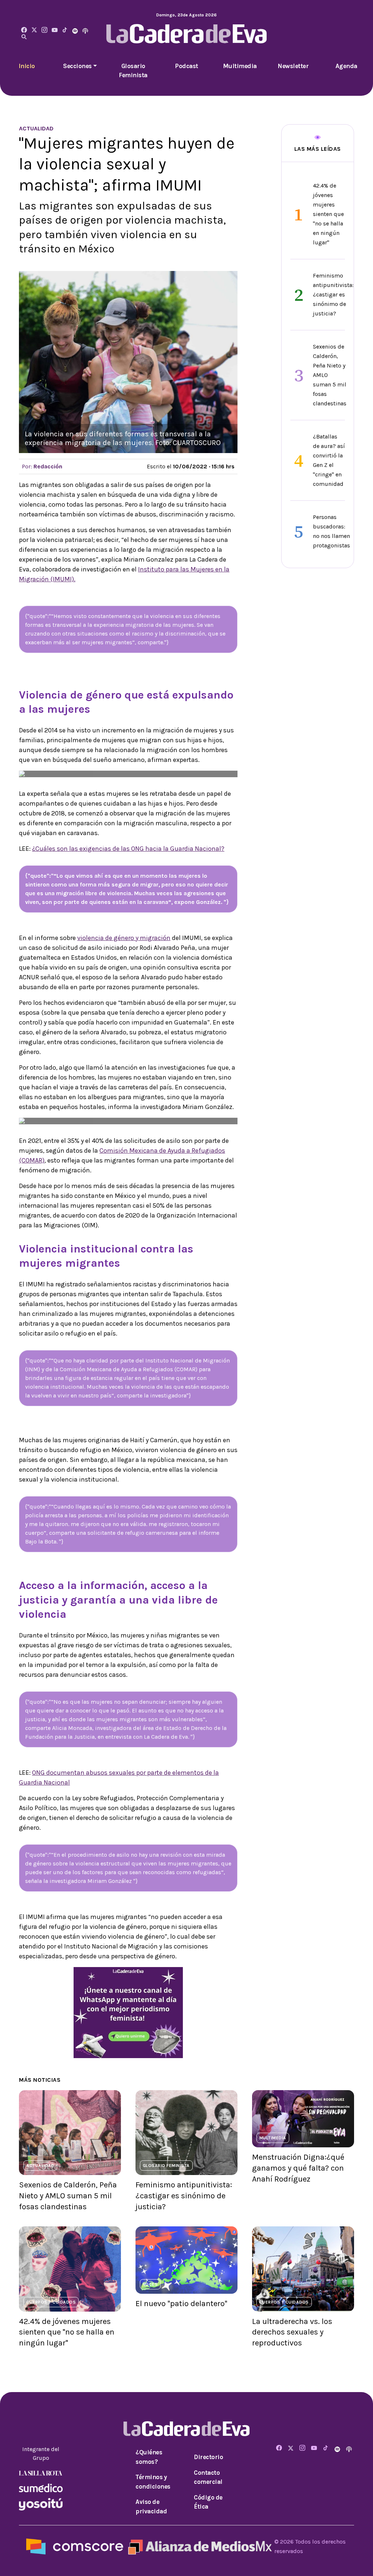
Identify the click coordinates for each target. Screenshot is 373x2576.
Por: (42, 466)
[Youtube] (55, 30)
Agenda (346, 66)
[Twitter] (34, 30)
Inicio (27, 66)
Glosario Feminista (133, 71)
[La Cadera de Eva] (44, 30)
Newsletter (293, 66)
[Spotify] (75, 30)
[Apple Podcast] (85, 30)
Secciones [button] (77, 66)
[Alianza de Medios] (199, 2546)
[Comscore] (75, 2546)
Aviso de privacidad (151, 2506)
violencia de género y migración (124, 938)
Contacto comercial (208, 2477)
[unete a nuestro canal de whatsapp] (128, 2012)
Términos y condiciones (153, 2482)
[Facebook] (24, 30)
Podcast (186, 66)
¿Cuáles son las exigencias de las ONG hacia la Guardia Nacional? (128, 849)
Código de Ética (208, 2502)
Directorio (208, 2457)
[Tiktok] (65, 30)
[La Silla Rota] (41, 2472)
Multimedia (240, 66)
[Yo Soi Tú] (41, 2504)
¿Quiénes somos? (149, 2457)
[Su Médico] (41, 2487)
